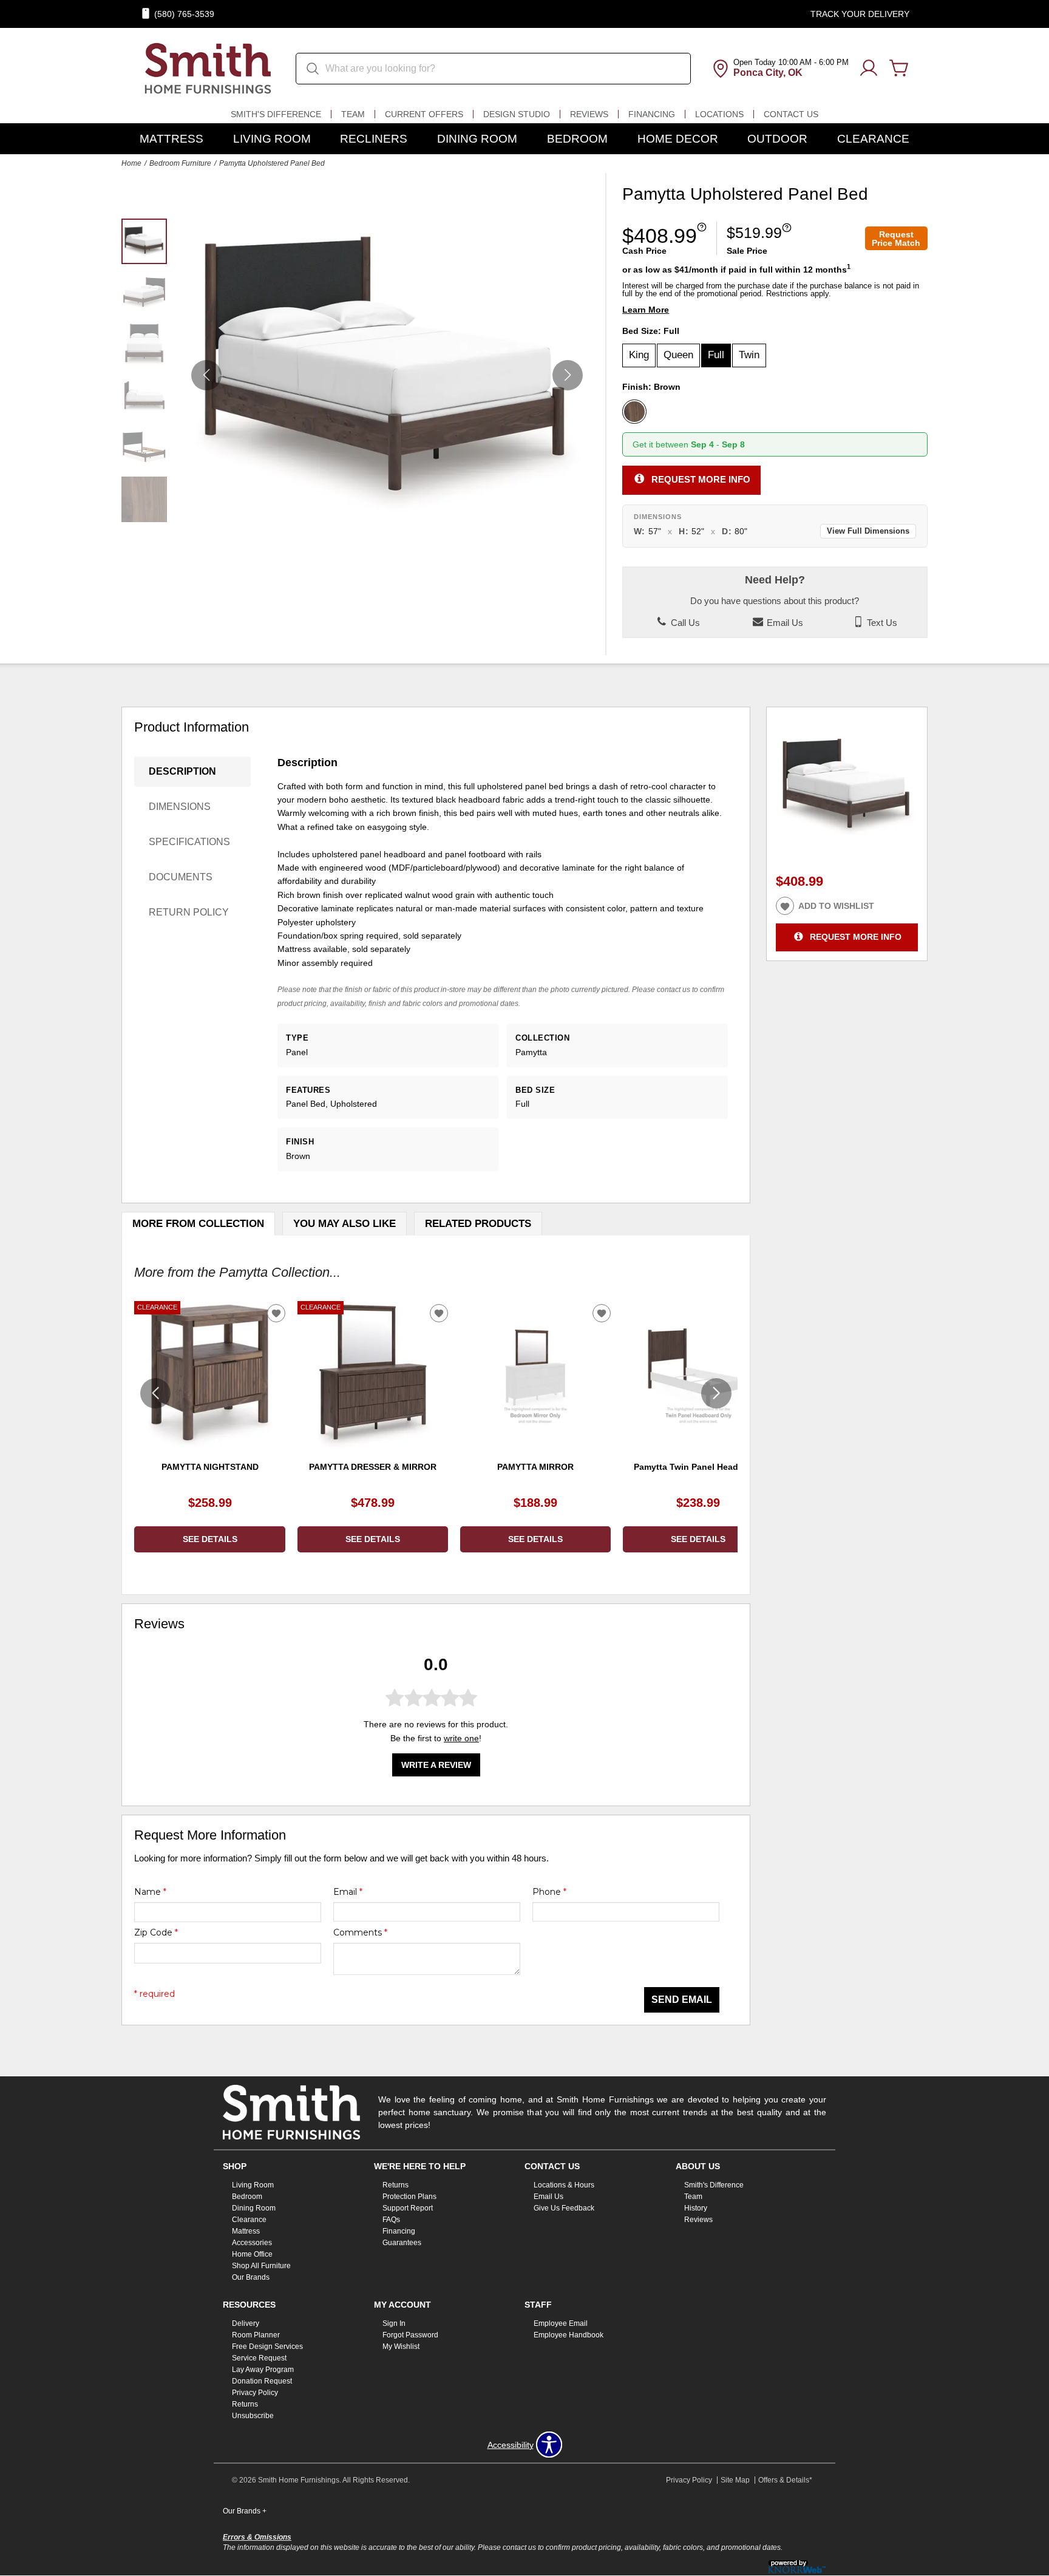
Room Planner (256, 2335)
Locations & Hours (564, 2185)
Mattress (171, 139)
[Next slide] (716, 1393)
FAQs (391, 2220)
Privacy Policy (255, 2393)
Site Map (735, 2480)
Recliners (374, 139)
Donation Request (262, 2381)
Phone (549, 1892)
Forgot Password (410, 2335)
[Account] (869, 69)
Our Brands (251, 2277)
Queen (678, 355)
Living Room (272, 139)
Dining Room (477, 139)
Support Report (408, 2208)
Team (353, 114)
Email (348, 1892)
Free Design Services (267, 2347)
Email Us (784, 623)
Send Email (682, 2000)
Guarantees (402, 2243)
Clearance (873, 139)
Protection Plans (409, 2197)
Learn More (646, 310)
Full (716, 355)
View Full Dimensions (868, 531)
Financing (652, 114)
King (639, 355)
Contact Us (791, 114)
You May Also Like (345, 1224)
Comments (360, 1932)
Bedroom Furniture (180, 163)
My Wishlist (401, 2347)
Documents (181, 877)
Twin (749, 355)
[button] (568, 375)
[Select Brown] (634, 412)
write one (461, 1738)
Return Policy (189, 912)
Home (131, 163)
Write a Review (436, 1765)
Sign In (394, 2323)
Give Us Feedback (564, 2208)
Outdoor (777, 139)
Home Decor (678, 139)
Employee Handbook (569, 2335)
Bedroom (577, 139)
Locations (719, 114)
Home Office (252, 2254)
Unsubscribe (253, 2416)
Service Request (259, 2358)
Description (182, 771)
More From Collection (198, 1224)
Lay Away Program (263, 2370)
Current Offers (424, 114)
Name (150, 1892)
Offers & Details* (785, 2480)
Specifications (189, 842)
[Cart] (899, 69)
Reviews (589, 114)
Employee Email (561, 2323)
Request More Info (701, 479)
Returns (395, 2185)
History (696, 2208)
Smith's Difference (276, 114)
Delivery (246, 2323)
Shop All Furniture (261, 2266)
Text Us (881, 623)
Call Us (684, 623)
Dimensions (180, 807)
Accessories (252, 2243)
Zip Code (156, 1932)
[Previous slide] (155, 1393)
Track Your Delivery (860, 14)
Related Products (478, 1224)
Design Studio (517, 114)
